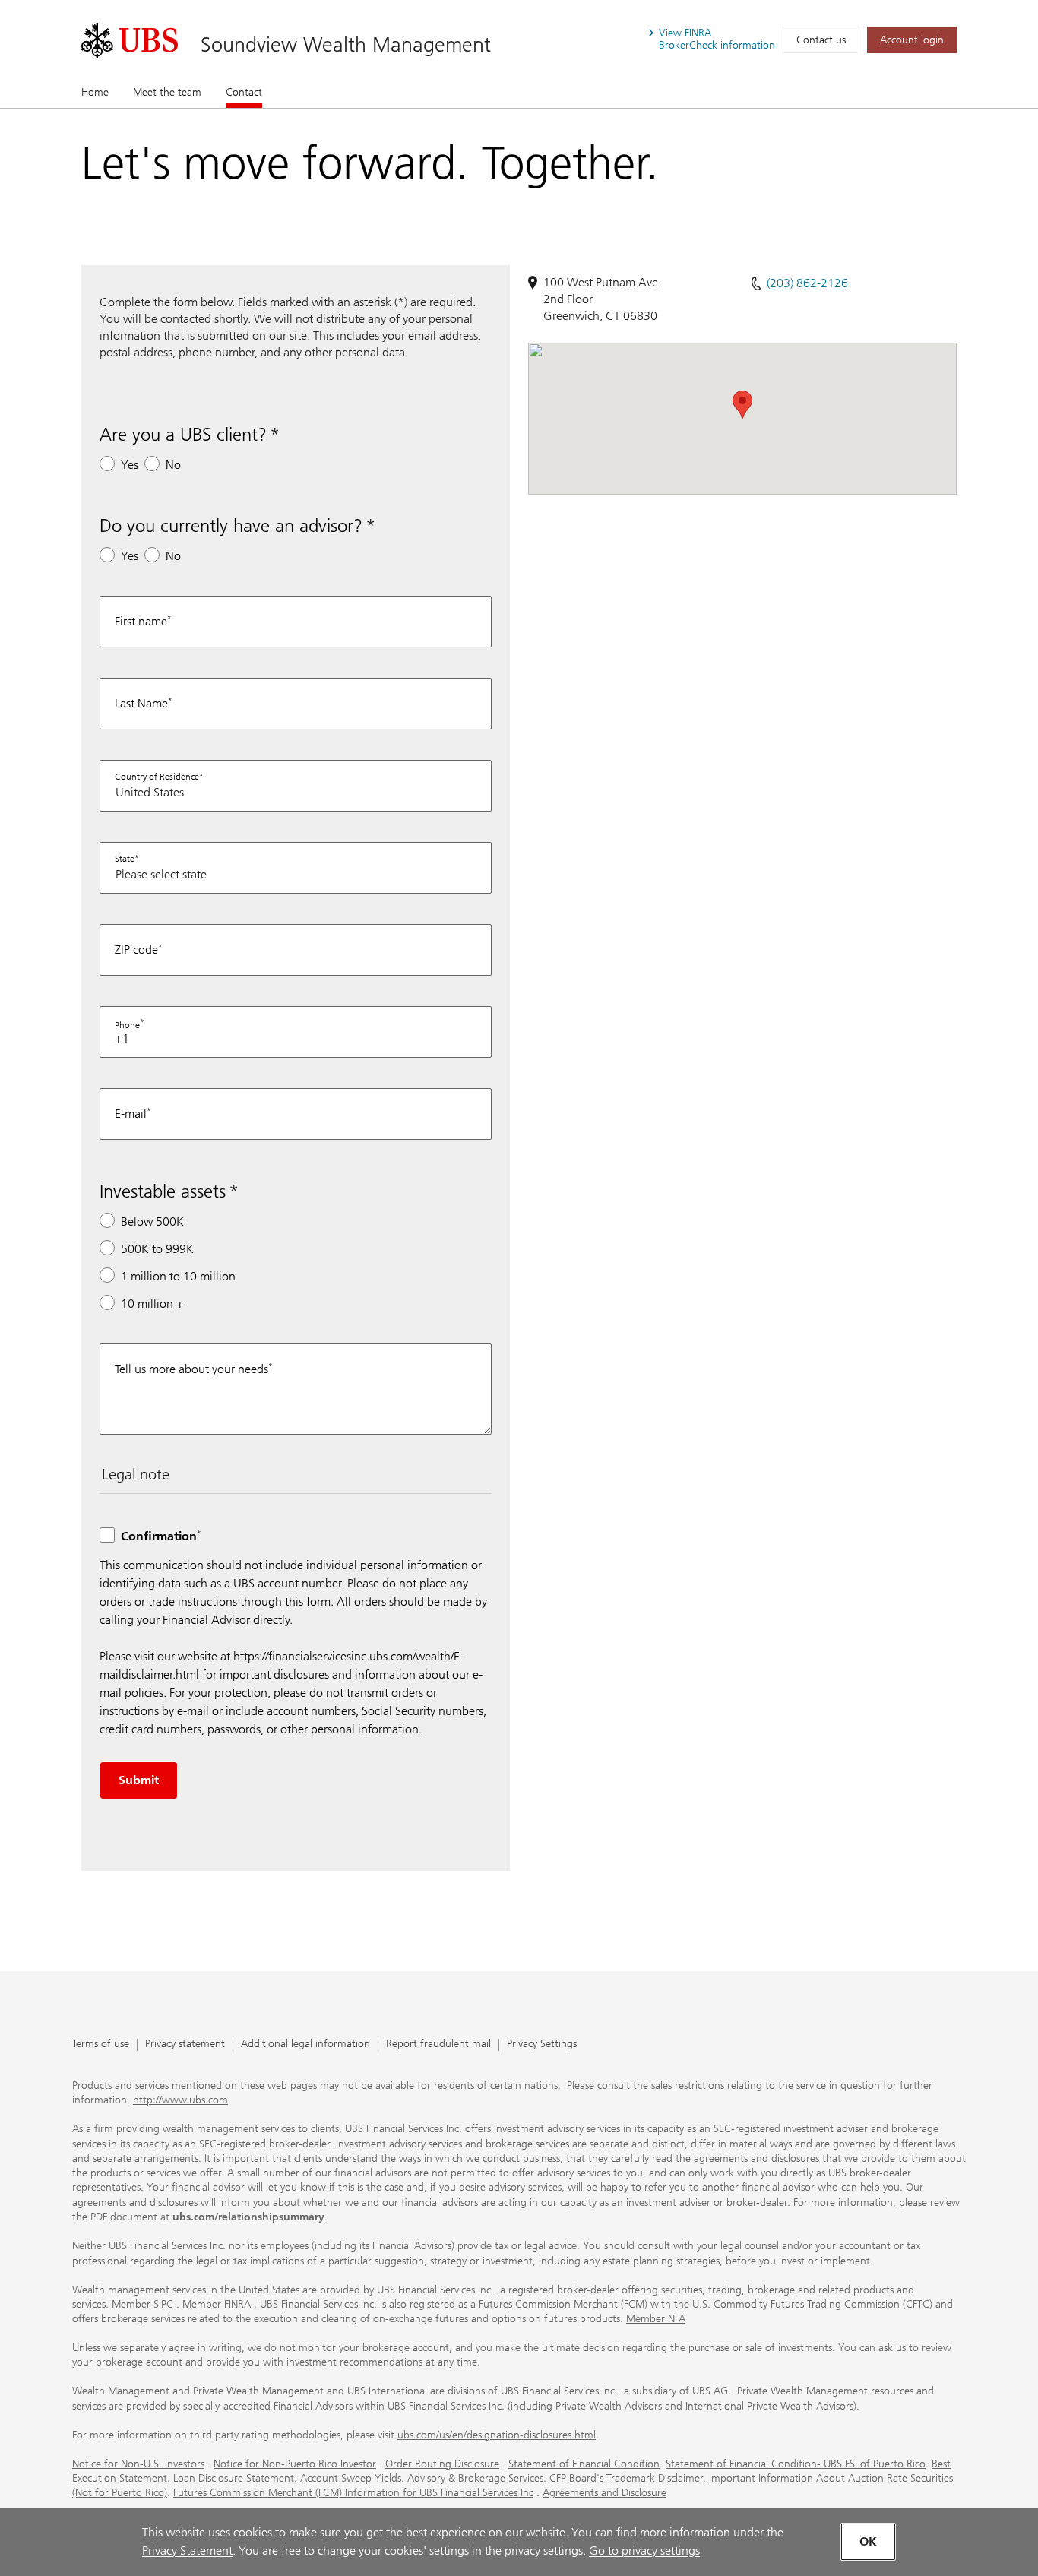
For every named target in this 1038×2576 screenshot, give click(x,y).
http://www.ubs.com (180, 2100)
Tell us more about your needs (191, 1369)
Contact (244, 92)
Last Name (141, 703)
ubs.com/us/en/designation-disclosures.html (497, 2435)
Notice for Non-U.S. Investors (138, 2464)
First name (141, 621)
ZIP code (136, 949)
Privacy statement (185, 2044)
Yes (130, 465)
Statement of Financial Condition (584, 2464)
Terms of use (101, 2044)
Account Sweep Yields (351, 2478)
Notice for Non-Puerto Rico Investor (295, 2464)
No (173, 465)
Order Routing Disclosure (442, 2464)
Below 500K (152, 1222)
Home (95, 92)
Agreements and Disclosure (604, 2493)
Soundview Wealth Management (346, 44)
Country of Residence (157, 777)
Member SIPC (142, 2304)
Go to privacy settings (644, 2551)
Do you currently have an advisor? (231, 525)
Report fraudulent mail (438, 2044)
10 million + (152, 1304)
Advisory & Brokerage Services (475, 2478)
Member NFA (656, 2319)
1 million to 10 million (178, 1276)
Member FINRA (217, 2304)
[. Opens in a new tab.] (130, 40)
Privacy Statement (187, 2551)
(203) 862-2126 (807, 283)
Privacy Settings (542, 2044)
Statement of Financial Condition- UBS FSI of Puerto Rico (796, 2464)
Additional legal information (305, 2044)
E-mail (131, 1114)
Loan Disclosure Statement (234, 2478)
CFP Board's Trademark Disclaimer (626, 2478)
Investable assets (163, 1191)
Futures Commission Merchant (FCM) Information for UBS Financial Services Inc (353, 2493)
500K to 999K (157, 1249)
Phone (127, 1025)
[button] (742, 405)
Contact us (821, 40)
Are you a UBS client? (183, 434)
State (125, 859)
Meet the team (167, 92)
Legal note (136, 1474)
